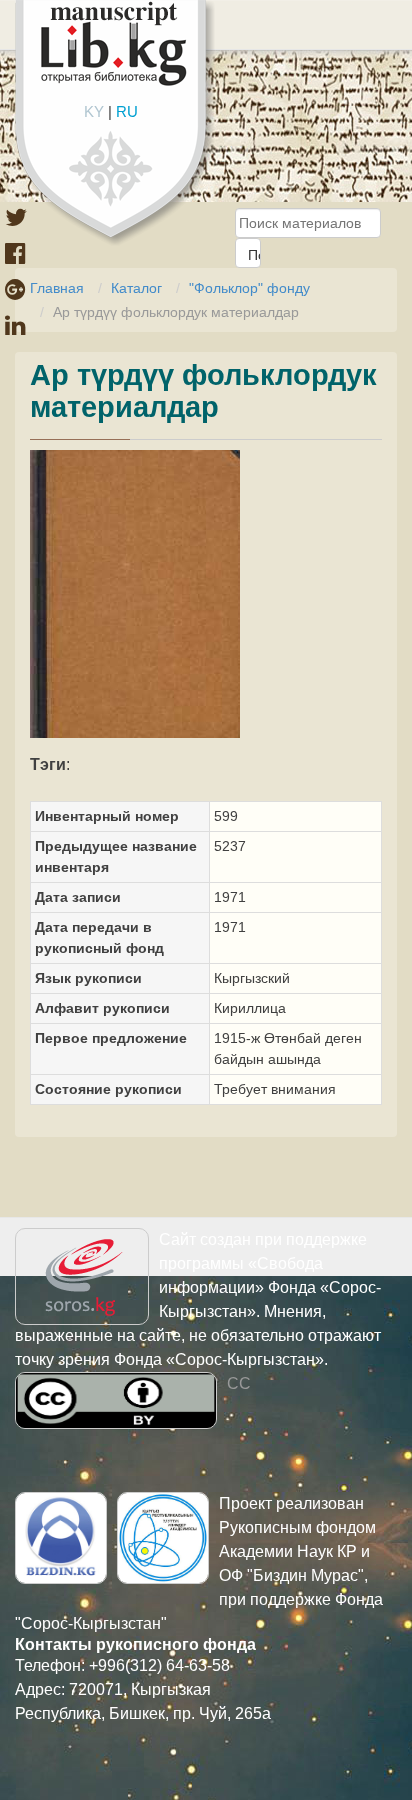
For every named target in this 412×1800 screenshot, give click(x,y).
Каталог (136, 288)
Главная (57, 288)
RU (127, 111)
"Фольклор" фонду (249, 288)
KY (94, 111)
